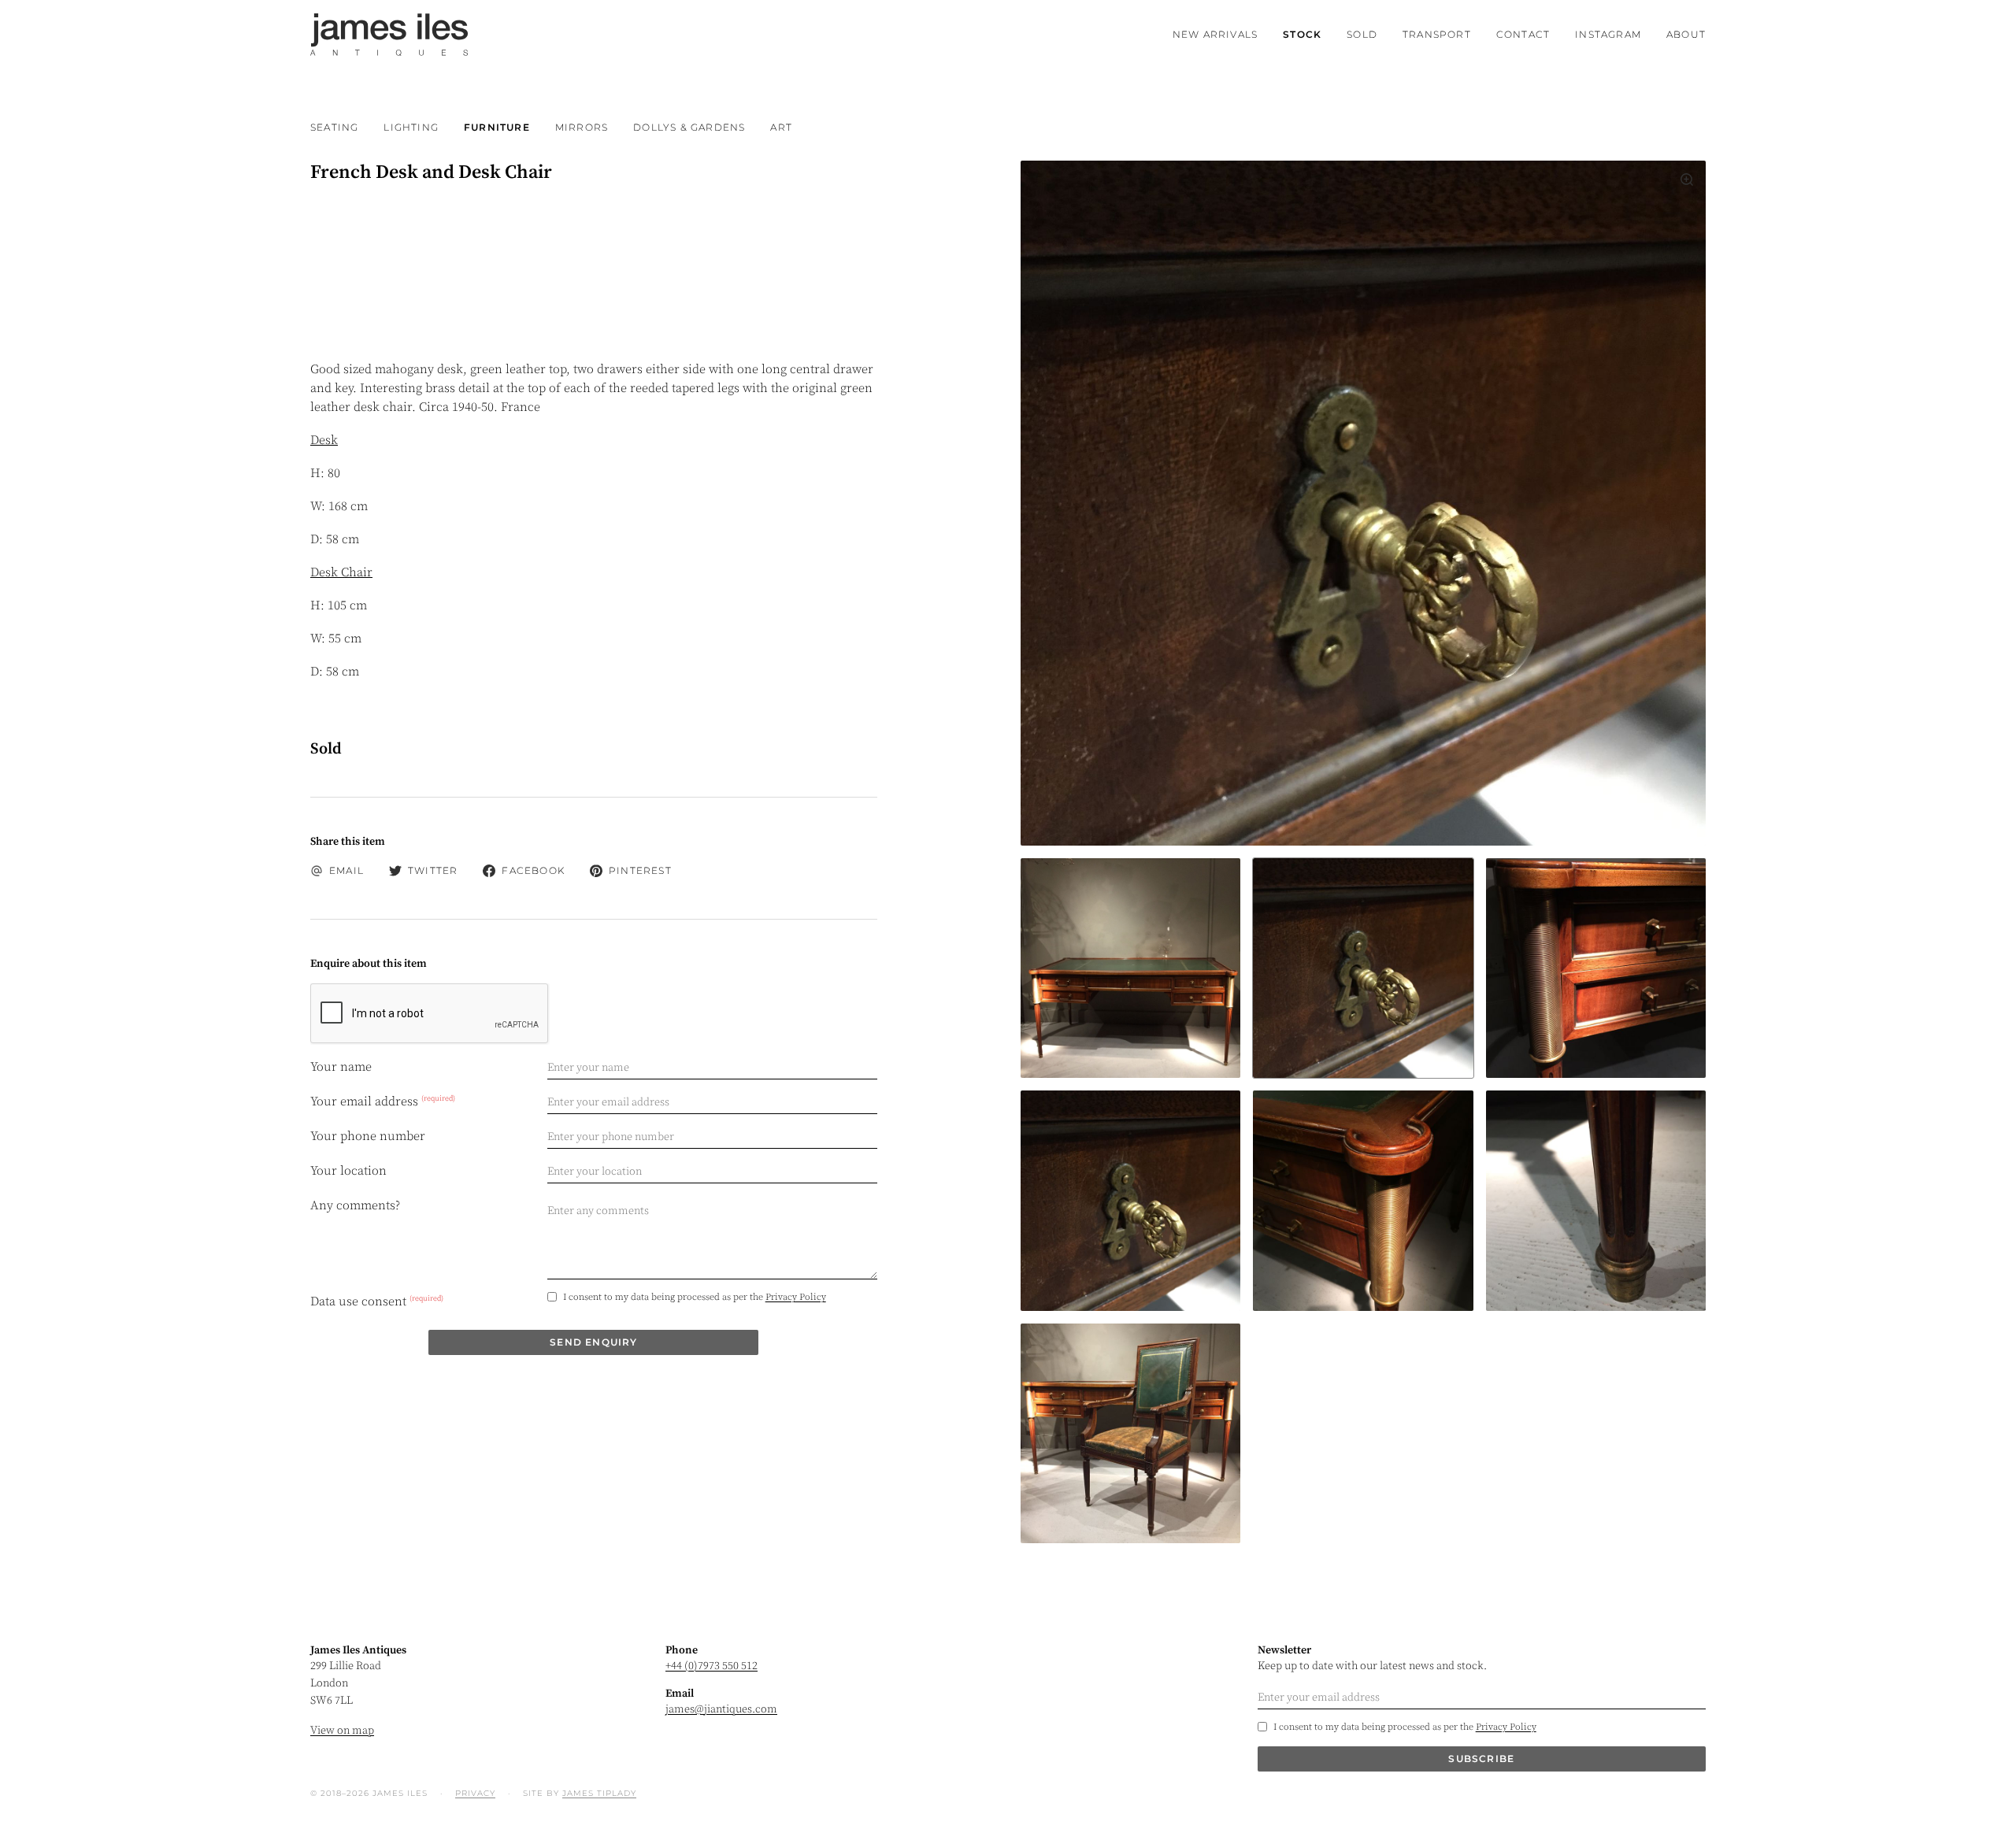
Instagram (1608, 34)
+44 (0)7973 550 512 (712, 1666)
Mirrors (582, 127)
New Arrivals (1215, 34)
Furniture (497, 127)
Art (781, 127)
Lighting (411, 127)
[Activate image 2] (1596, 968)
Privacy (475, 1793)
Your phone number (368, 1136)
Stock (1302, 34)
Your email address (383, 1101)
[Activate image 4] (1363, 1200)
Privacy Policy (796, 1297)
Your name (341, 1067)
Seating (334, 127)
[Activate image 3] (1130, 1200)
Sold (1362, 34)
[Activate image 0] (1130, 968)
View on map (342, 1731)
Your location (348, 1171)
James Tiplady (599, 1793)
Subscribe (1481, 1759)
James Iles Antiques (389, 35)
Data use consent (377, 1301)
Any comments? (355, 1205)
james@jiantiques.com (721, 1709)
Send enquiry (593, 1342)
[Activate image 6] (1130, 1433)
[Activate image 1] (1363, 968)
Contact (1523, 34)
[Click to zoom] (1363, 503)
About (1686, 34)
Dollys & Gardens (689, 127)
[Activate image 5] (1596, 1200)
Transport (1437, 34)
